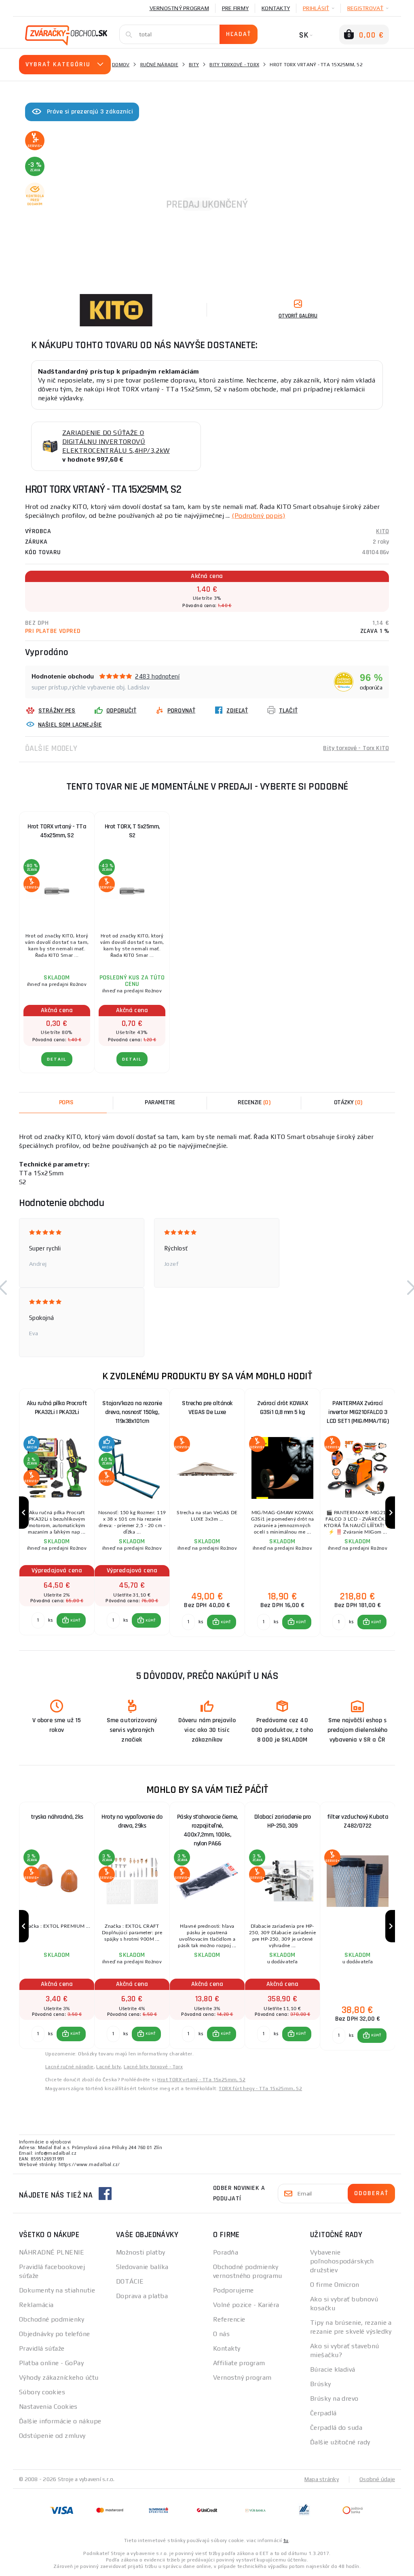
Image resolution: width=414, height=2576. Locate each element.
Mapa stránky (322, 2479)
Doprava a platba (142, 2296)
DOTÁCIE (130, 2281)
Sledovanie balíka (142, 2267)
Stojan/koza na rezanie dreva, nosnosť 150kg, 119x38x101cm (132, 1412)
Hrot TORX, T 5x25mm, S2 (132, 831)
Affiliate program (239, 2363)
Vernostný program (179, 8)
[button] (71, 1620)
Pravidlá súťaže (42, 2348)
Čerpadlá (323, 2413)
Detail (57, 1059)
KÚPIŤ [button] (75, 1620)
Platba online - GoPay (51, 2363)
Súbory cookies (42, 2392)
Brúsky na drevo (334, 2398)
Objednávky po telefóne (55, 2334)
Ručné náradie (159, 65)
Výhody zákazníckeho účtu (59, 2377)
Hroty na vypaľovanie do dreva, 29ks (132, 1821)
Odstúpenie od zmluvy (52, 2436)
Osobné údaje (377, 2479)
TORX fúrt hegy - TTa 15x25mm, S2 (260, 2089)
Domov (121, 65)
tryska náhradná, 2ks (57, 1817)
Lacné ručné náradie (70, 2067)
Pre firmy (235, 8)
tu (286, 2540)
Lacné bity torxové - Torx (153, 2067)
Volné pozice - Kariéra (246, 2305)
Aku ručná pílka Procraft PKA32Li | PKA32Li (57, 1408)
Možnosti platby (141, 2252)
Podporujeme (233, 2290)
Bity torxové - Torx (234, 65)
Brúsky (321, 2384)
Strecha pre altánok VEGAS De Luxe (207, 1408)
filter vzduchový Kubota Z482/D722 (358, 1821)
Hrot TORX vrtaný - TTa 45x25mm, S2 (57, 831)
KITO (382, 531)
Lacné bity (109, 2067)
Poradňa (226, 2252)
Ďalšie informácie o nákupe (60, 2421)
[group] (57, 1513)
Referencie (229, 2319)
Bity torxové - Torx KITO (356, 748)
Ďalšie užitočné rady (340, 2442)
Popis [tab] (66, 1102)
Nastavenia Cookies (48, 2407)
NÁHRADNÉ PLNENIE (52, 2252)
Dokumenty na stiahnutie (57, 2290)
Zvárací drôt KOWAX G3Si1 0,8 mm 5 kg (282, 1408)
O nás (221, 2334)
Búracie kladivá (333, 2369)
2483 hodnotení (157, 676)
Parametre (160, 1102)
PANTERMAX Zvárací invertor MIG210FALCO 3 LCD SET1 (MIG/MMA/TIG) (358, 1412)
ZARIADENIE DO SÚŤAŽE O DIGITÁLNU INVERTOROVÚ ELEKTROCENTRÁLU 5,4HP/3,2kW (116, 442)
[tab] (254, 1103)
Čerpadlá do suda (336, 2428)
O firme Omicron (335, 2285)
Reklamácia (36, 2305)
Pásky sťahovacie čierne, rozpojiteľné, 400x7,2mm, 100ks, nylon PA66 (207, 1828)
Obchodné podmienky (52, 2319)
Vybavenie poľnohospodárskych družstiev (342, 2261)
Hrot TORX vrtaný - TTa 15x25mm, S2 (201, 2080)
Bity (194, 65)
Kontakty (276, 8)
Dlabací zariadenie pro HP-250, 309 (283, 1821)
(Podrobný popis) (258, 516)
